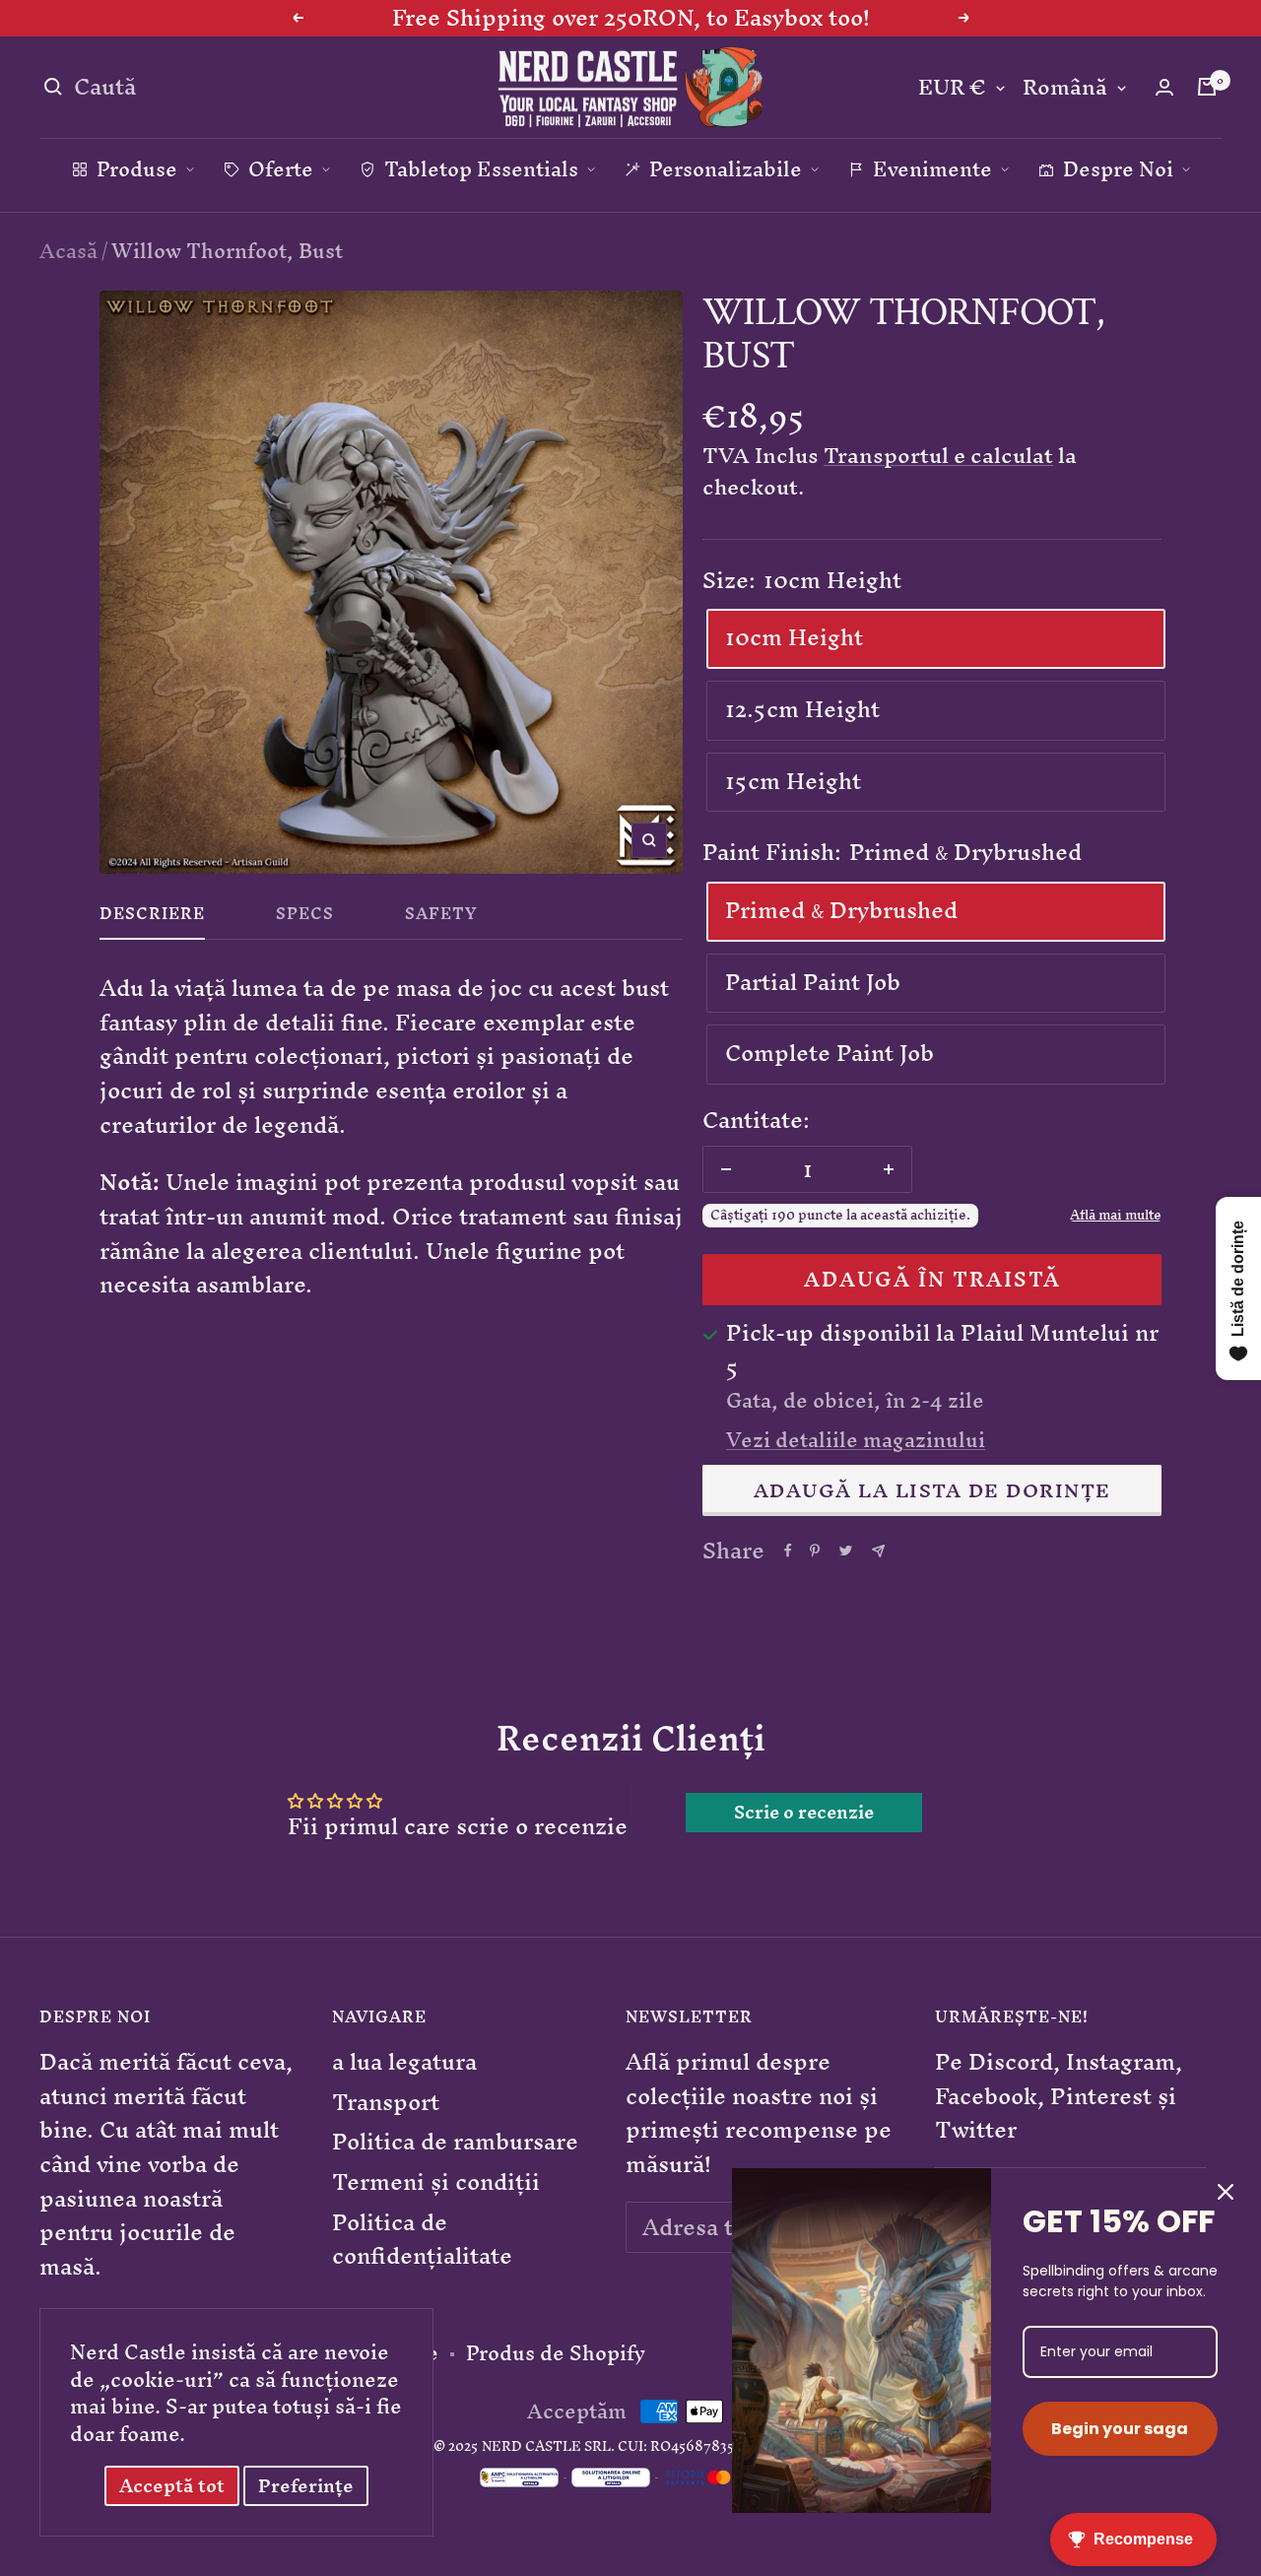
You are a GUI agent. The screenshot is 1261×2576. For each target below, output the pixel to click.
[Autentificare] (1164, 87)
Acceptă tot (172, 2486)
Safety (441, 918)
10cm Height (794, 637)
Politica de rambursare (455, 2142)
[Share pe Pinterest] (815, 1551)
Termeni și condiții (436, 2182)
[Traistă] (1207, 87)
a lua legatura (404, 2062)
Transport (386, 2103)
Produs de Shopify (556, 2353)
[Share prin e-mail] (878, 1551)
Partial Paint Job (813, 982)
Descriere (152, 918)
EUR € (952, 88)
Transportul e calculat (938, 456)
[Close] (1226, 2192)
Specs (305, 918)
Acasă (68, 251)
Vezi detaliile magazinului (856, 1440)
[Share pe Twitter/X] (846, 1551)
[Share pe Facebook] (788, 1551)
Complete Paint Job (830, 1053)
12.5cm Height (802, 709)
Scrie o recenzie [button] (804, 1813)
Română (1065, 88)
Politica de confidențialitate (422, 2240)
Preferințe (306, 2486)
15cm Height (793, 781)
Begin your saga (1120, 2429)
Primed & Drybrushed (841, 910)
